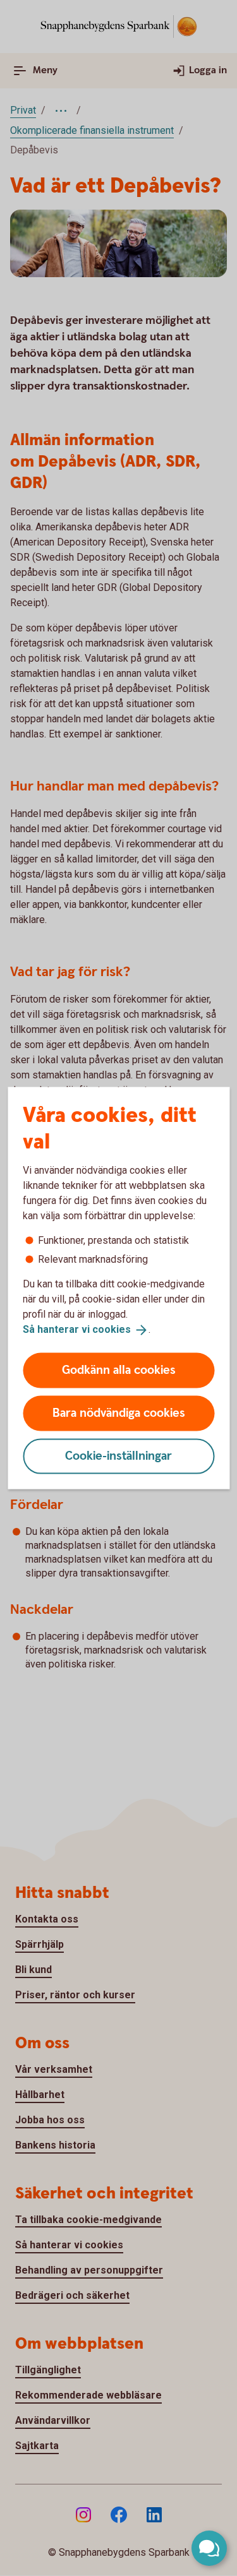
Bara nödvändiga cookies (119, 1413)
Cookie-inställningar (118, 1456)
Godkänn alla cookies (119, 1370)
